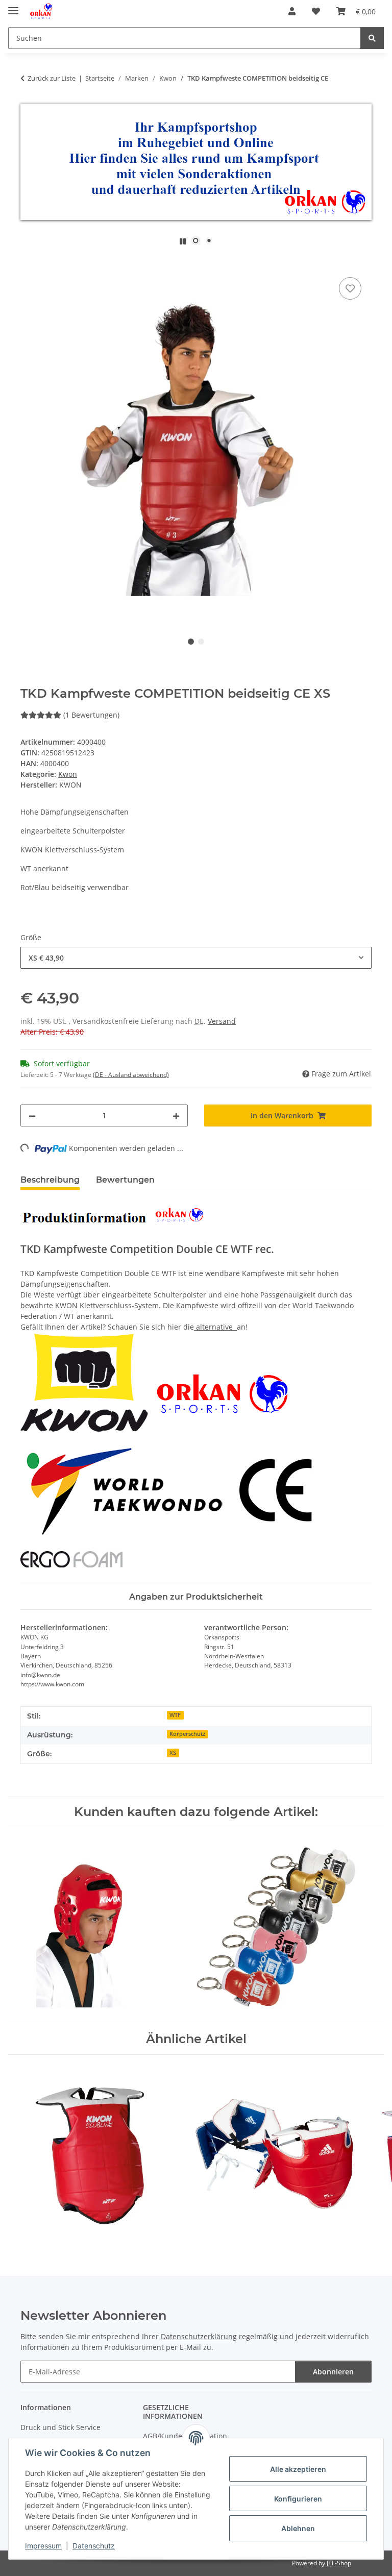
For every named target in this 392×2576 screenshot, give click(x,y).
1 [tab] (191, 642)
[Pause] (183, 241)
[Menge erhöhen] (176, 1115)
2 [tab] (201, 642)
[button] (292, 11)
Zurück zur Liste (52, 78)
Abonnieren (333, 2372)
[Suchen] (372, 38)
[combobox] (196, 958)
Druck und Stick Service (60, 2427)
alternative (214, 1327)
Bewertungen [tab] (125, 1180)
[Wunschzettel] (316, 11)
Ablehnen (298, 2528)
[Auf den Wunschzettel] (350, 288)
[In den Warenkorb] (29, 263)
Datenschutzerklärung (199, 2336)
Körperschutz (187, 1734)
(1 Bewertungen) (91, 715)
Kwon (68, 774)
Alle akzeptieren (298, 2469)
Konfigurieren (298, 2499)
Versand (222, 1021)
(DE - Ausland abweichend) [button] (131, 1075)
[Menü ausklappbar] (13, 6)
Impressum (43, 2546)
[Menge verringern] (32, 1115)
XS (173, 1753)
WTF (175, 1715)
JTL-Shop (339, 2563)
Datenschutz (94, 2546)
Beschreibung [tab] (50, 1180)
